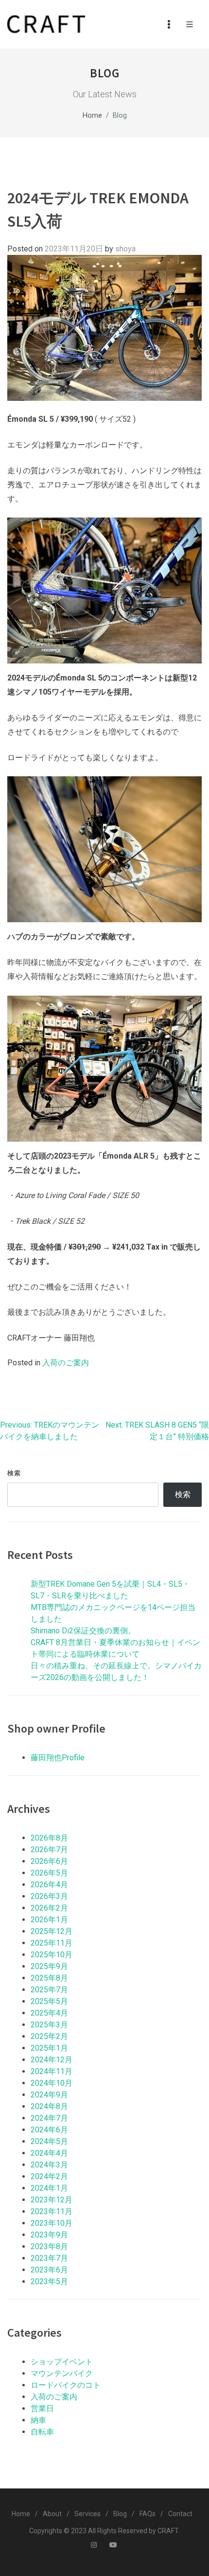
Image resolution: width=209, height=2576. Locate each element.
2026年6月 (49, 1861)
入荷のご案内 (66, 1363)
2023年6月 (49, 2270)
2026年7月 (49, 1850)
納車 (38, 2420)
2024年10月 (52, 2083)
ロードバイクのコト (66, 2385)
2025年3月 (49, 2025)
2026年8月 (49, 1838)
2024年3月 (49, 2165)
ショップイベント (62, 2362)
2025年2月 (49, 2036)
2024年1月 (49, 2188)
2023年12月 (52, 2200)
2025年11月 (52, 1943)
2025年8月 (49, 1978)
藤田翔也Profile (58, 1758)
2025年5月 (49, 2001)
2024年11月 (52, 2071)
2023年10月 (52, 2223)
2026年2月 (49, 1908)
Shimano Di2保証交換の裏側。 (83, 1631)
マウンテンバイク (62, 2373)
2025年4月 (49, 2013)
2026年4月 (49, 1885)
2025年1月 (49, 2048)
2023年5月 (49, 2281)
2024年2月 (49, 2176)
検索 (14, 1473)
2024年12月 (52, 2060)
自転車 (42, 2432)
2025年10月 (52, 1955)
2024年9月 (49, 2095)
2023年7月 (49, 2258)
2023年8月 (49, 2246)
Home (92, 116)
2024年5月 (49, 2141)
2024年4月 (49, 2153)
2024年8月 (49, 2106)
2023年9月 (49, 2235)
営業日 (42, 2408)
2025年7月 (49, 1990)
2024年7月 (49, 2118)
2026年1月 (49, 1920)
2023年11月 (52, 2211)
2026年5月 (49, 1873)
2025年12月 (52, 1931)
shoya (125, 249)
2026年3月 (49, 1896)
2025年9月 (49, 1966)
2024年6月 (49, 2130)
